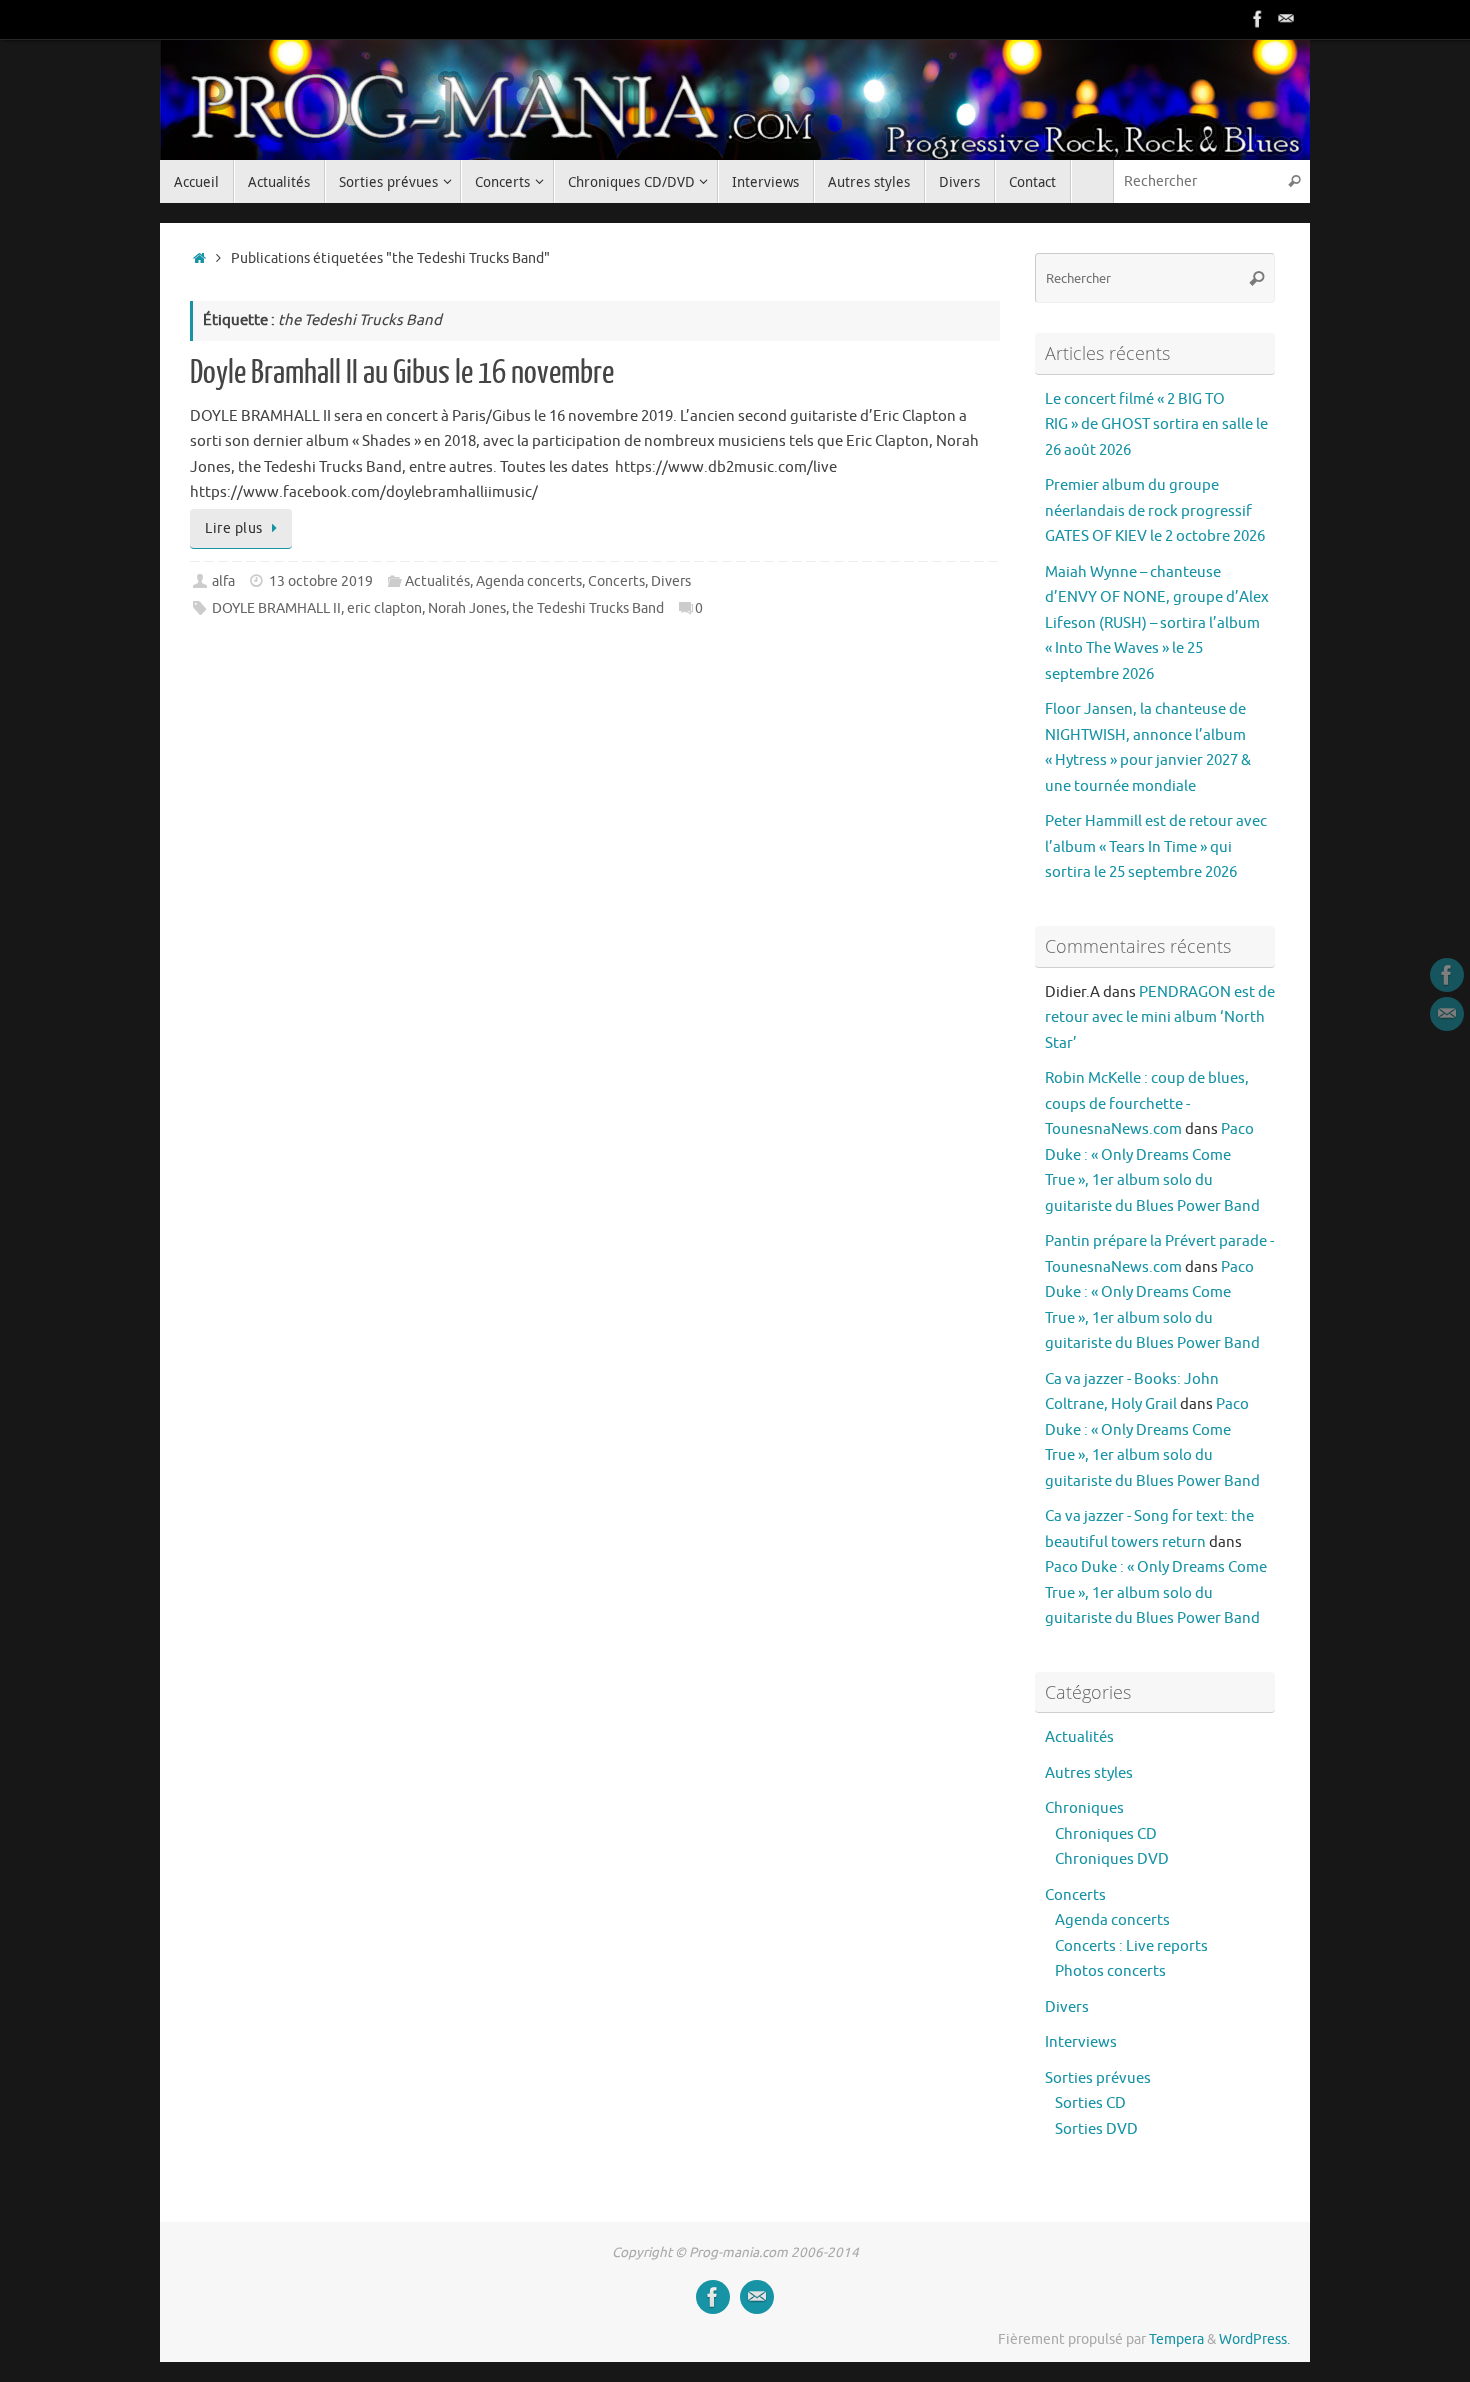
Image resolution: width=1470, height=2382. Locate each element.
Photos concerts (1110, 1971)
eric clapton (384, 608)
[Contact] (1286, 19)
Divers (671, 581)
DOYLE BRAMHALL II (276, 608)
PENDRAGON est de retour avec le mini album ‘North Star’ (1160, 1018)
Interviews (1081, 2042)
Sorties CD (1090, 2103)
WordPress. (1254, 2339)
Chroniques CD (1106, 1834)
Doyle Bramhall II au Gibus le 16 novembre (402, 373)
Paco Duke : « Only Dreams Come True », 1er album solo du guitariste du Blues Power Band (1156, 1593)
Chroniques (1084, 1808)
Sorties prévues (1098, 2078)
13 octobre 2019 (321, 581)
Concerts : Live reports (1131, 1946)
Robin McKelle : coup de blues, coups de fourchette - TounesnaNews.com (1147, 1104)
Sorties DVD (1096, 2129)
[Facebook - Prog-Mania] (1258, 19)
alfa (223, 581)
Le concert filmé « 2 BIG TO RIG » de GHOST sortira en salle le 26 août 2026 (1156, 425)
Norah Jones (467, 608)
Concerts (616, 581)
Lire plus (234, 528)
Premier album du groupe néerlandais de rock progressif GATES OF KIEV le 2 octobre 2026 (1155, 511)
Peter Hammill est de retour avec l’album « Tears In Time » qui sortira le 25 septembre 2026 (1156, 847)
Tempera (1176, 2339)
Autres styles (1089, 1773)
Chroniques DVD (1112, 1859)
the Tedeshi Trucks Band (588, 608)
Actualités (437, 581)
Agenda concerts (529, 581)
